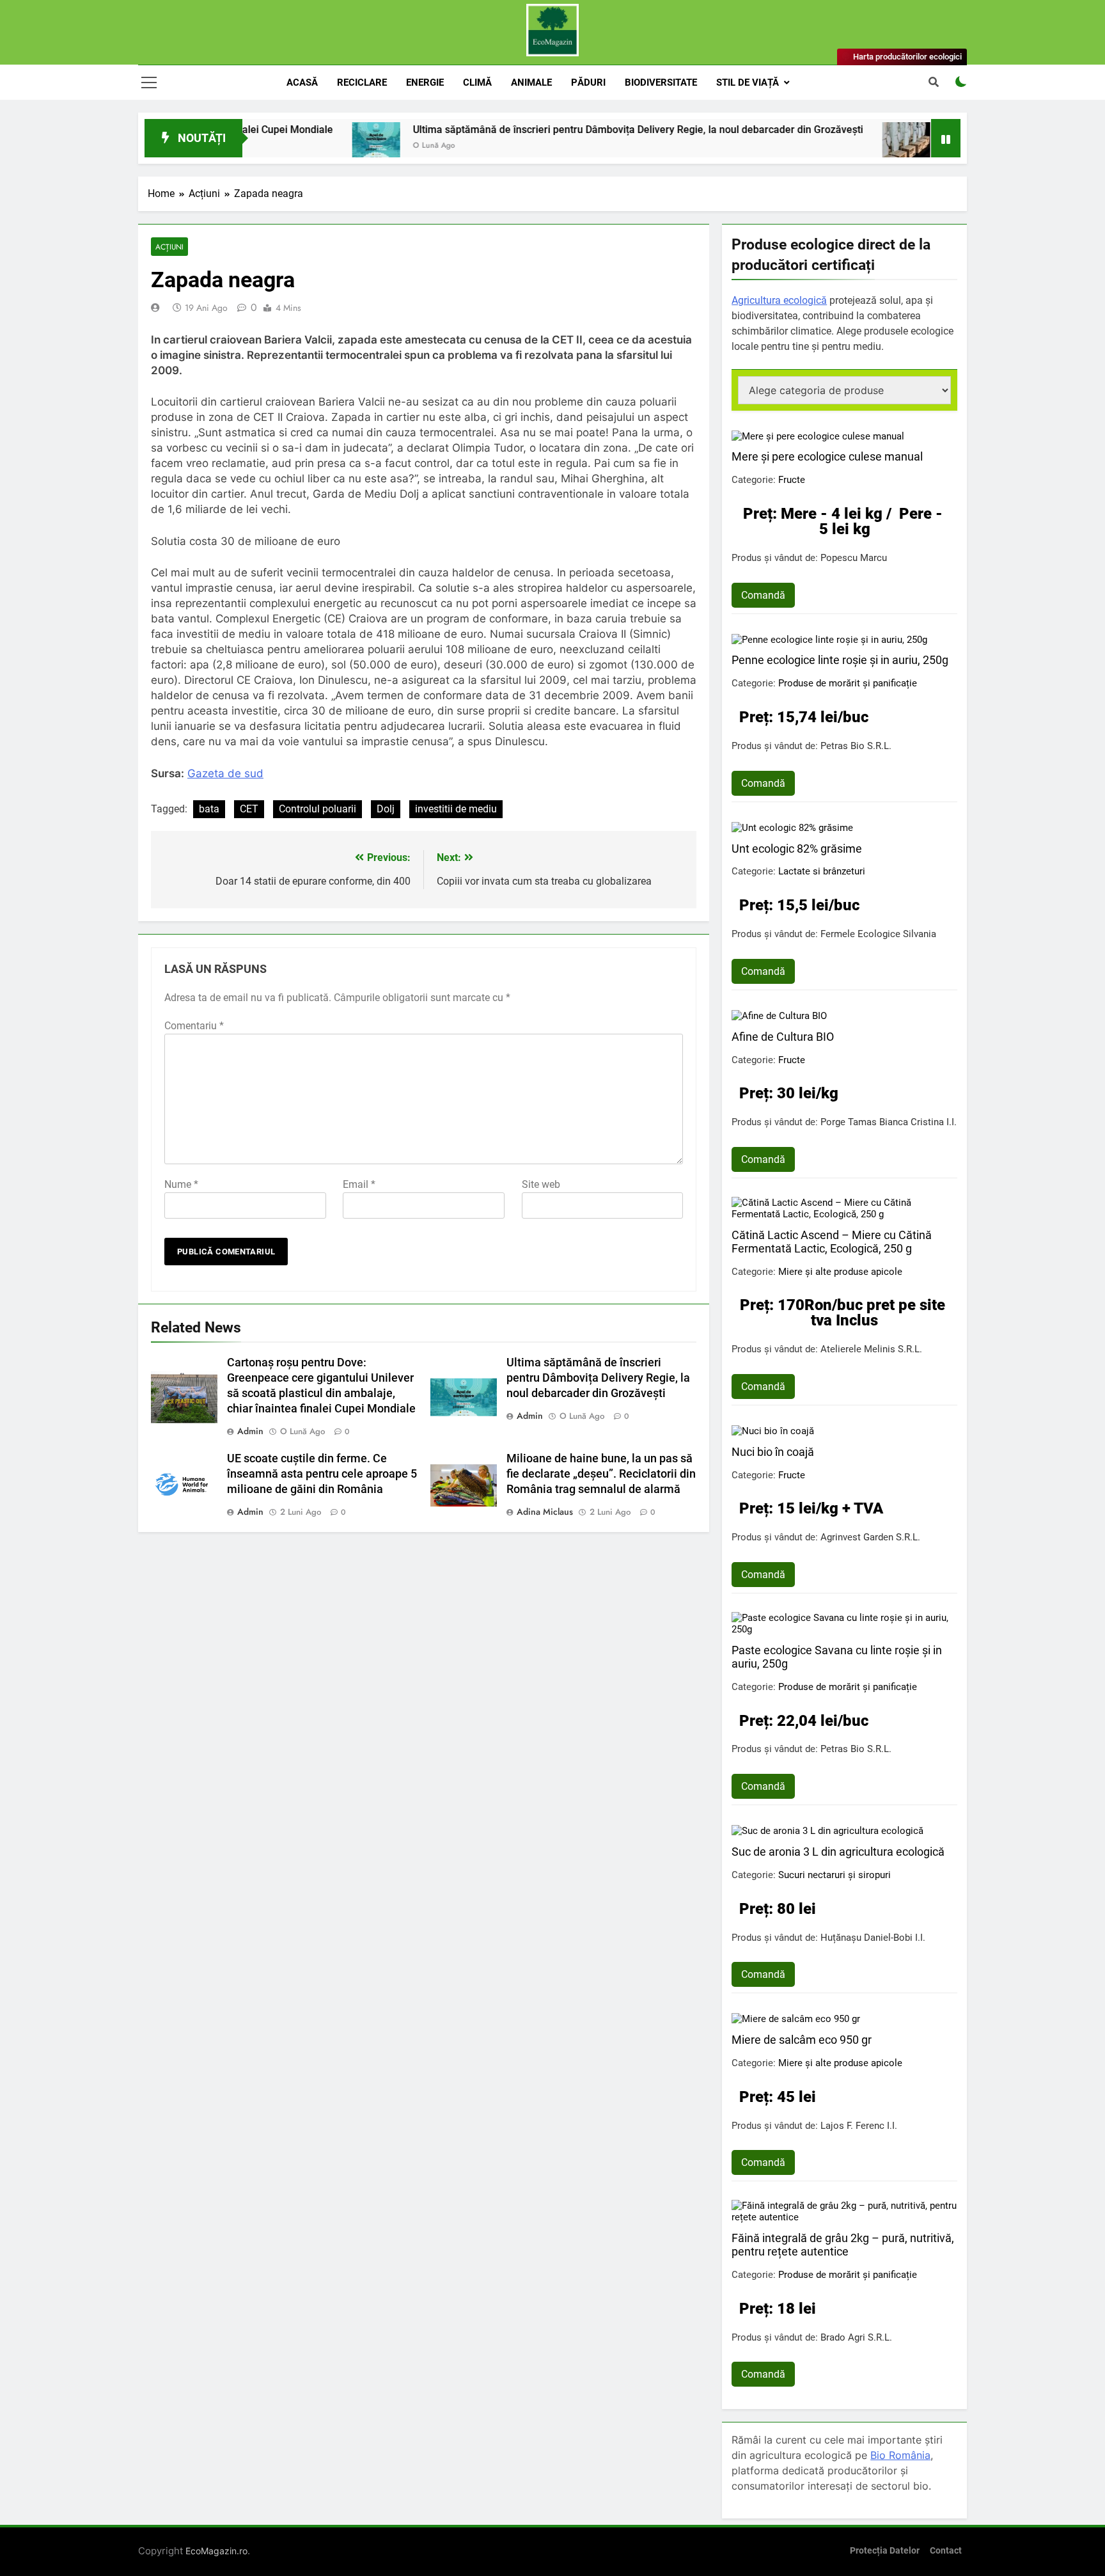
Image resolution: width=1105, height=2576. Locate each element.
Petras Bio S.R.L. (856, 746)
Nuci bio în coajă (773, 1452)
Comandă (763, 595)
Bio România (900, 2455)
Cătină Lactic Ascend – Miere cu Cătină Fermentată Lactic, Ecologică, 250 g (832, 1242)
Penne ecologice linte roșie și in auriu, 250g (840, 660)
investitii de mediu (456, 809)
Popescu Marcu (854, 558)
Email (359, 1184)
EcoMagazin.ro (216, 2551)
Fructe (792, 480)
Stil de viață (748, 83)
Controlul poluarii (317, 809)
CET (249, 809)
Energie (425, 83)
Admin (250, 1431)
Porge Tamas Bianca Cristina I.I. (889, 1122)
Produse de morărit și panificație (848, 683)
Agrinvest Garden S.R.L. (870, 1537)
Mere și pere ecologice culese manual (827, 456)
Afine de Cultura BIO (783, 1037)
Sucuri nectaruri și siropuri (835, 1875)
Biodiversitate (661, 83)
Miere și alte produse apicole (840, 1272)
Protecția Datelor (885, 2551)
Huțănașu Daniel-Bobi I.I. (873, 1938)
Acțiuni (169, 247)
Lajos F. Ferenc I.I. (859, 2126)
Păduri (588, 83)
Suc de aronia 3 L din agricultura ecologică (838, 1852)
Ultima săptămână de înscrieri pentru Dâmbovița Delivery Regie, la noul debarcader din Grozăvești (545, 130)
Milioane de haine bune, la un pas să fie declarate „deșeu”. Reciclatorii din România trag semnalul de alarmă (601, 1474)
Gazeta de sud (225, 773)
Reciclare (362, 83)
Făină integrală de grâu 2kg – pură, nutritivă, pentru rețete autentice (843, 2245)
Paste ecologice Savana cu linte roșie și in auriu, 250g (837, 1657)
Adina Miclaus (545, 1512)
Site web (541, 1184)
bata (209, 809)
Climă (477, 83)
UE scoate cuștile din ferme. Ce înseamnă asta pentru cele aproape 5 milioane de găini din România (322, 1474)
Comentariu (194, 1026)
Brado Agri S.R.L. (856, 2337)
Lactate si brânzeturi (822, 871)
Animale (531, 83)
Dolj (386, 809)
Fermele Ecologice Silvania (878, 934)
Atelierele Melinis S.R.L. (871, 1349)
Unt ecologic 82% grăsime (797, 849)
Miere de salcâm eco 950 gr (802, 2040)
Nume (181, 1184)
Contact (946, 2551)
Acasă (302, 83)
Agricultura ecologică (779, 300)
